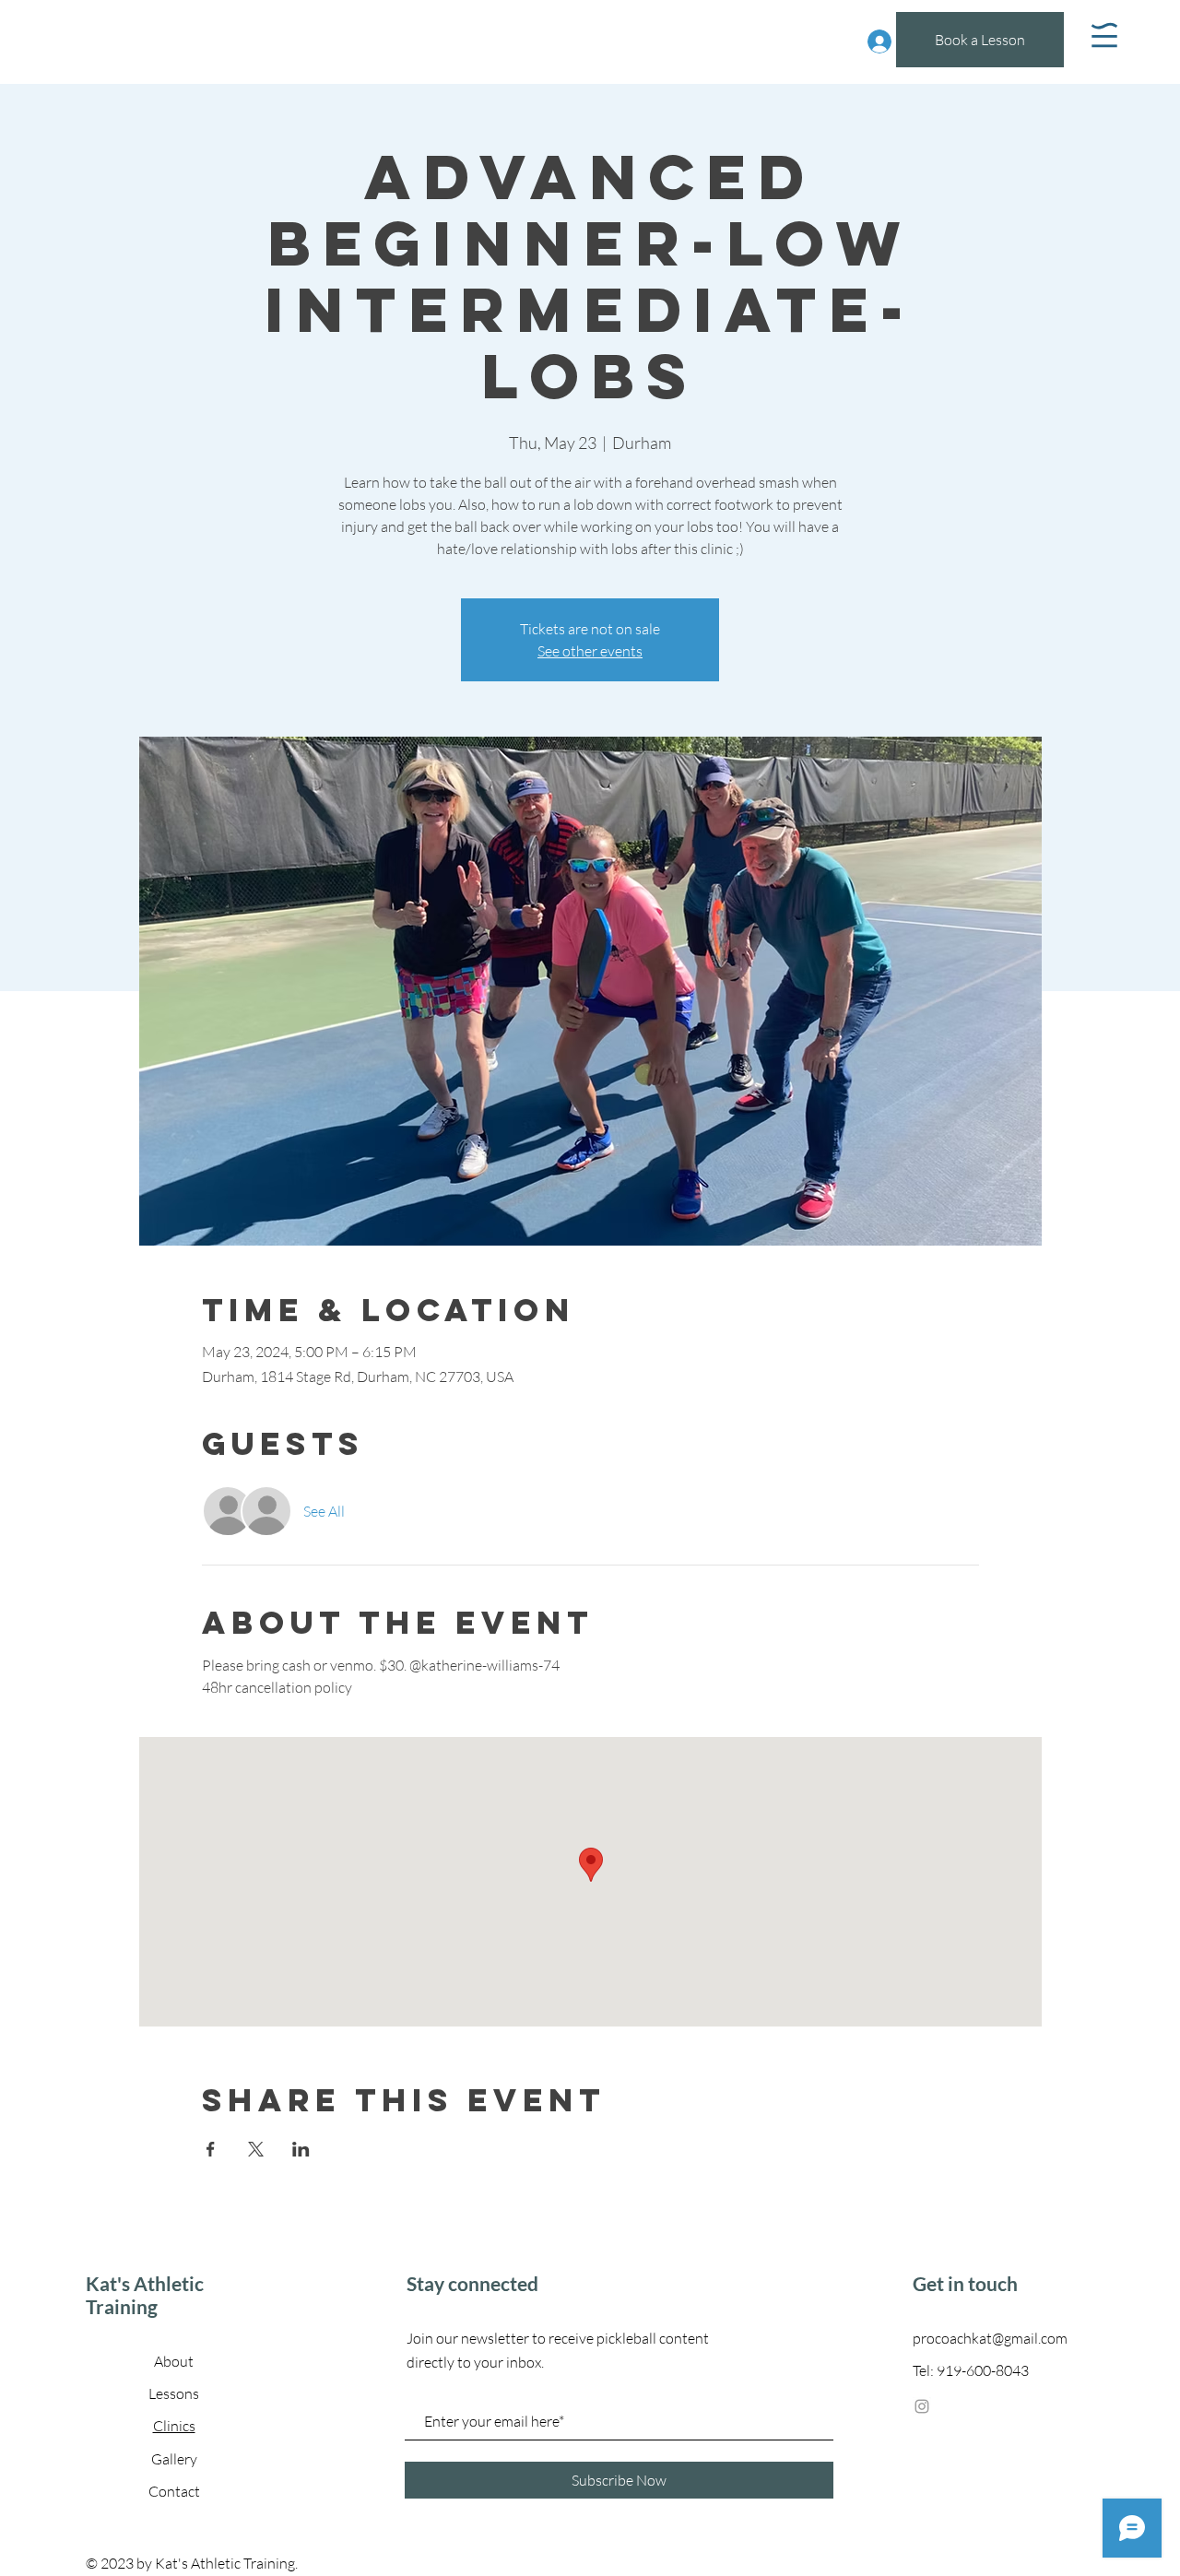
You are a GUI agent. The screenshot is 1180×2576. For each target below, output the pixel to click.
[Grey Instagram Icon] (922, 2406)
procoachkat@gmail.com (990, 2338)
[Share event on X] (256, 2149)
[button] (1104, 35)
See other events (590, 651)
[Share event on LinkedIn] (301, 2149)
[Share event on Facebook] (211, 2149)
